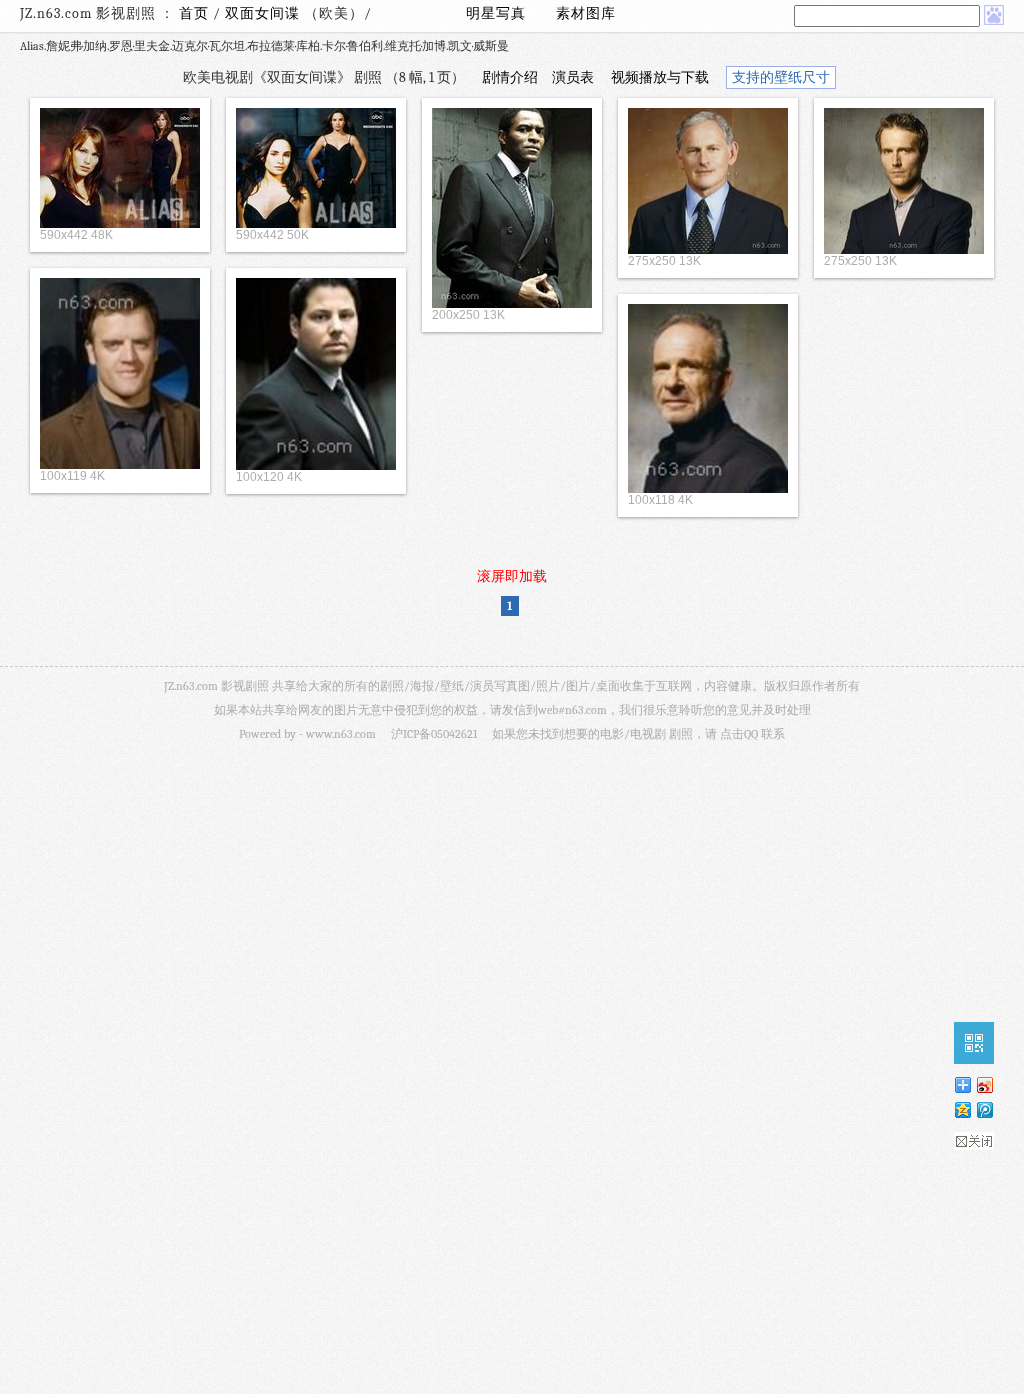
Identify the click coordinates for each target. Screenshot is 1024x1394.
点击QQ (739, 734)
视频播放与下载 (660, 77)
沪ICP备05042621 (434, 734)
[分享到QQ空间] (962, 1109)
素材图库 (586, 13)
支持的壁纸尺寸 (781, 77)
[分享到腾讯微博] (984, 1109)
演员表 (573, 77)
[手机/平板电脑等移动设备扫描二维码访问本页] (974, 1043)
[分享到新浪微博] (984, 1084)
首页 (194, 13)
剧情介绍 (510, 77)
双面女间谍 (264, 13)
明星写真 (496, 13)
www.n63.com (341, 734)
